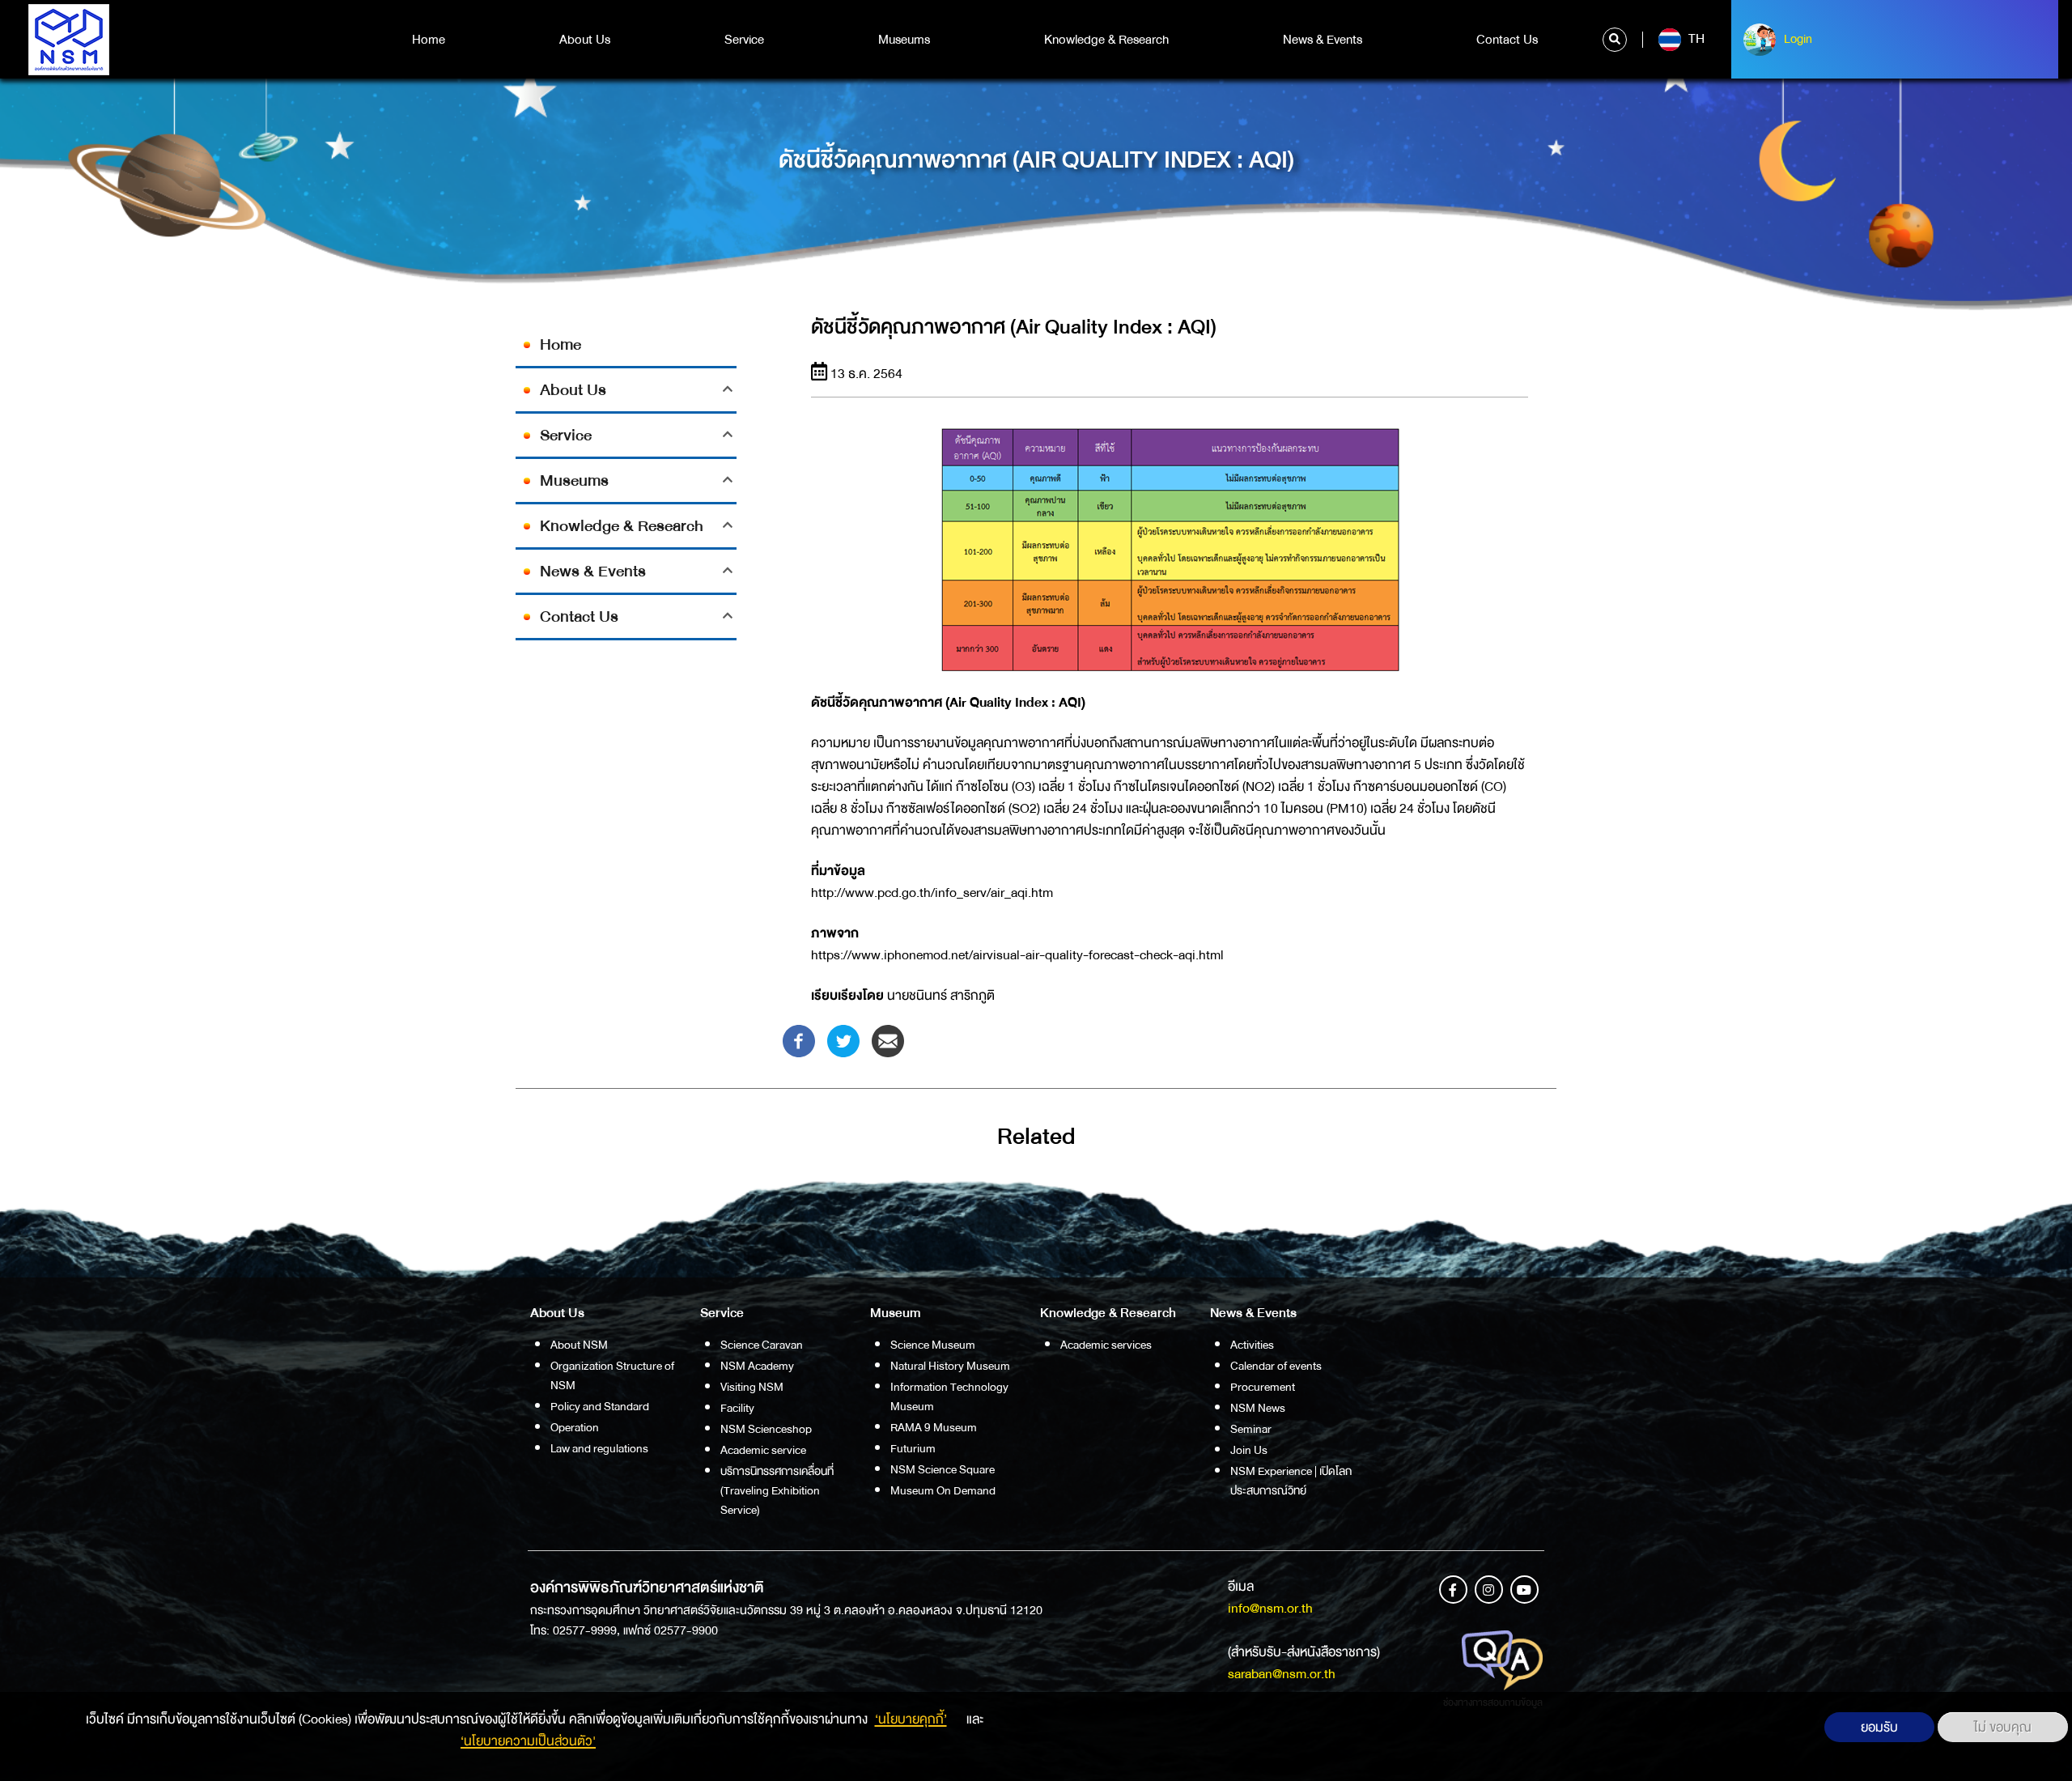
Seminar (1251, 1429)
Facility (737, 1408)
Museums (904, 40)
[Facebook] (799, 1040)
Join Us (1249, 1450)
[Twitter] (843, 1040)
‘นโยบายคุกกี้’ (911, 1719)
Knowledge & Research (1106, 40)
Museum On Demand (943, 1490)
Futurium (913, 1448)
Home (429, 40)
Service (744, 40)
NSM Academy (757, 1366)
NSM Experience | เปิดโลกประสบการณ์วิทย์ (1291, 1481)
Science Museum (933, 1345)
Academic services (1106, 1345)
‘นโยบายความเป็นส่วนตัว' (528, 1741)
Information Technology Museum (949, 1396)
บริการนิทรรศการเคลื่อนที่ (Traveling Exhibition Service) (777, 1490)
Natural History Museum (950, 1366)
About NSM (579, 1345)
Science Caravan (762, 1345)
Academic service (763, 1450)
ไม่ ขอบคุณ (2003, 1727)
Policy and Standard (600, 1406)
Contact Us (1507, 40)
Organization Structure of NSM (612, 1375)
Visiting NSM (752, 1387)
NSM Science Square (943, 1469)
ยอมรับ (1879, 1727)
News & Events (1323, 40)
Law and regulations (599, 1448)
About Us (585, 40)
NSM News (1258, 1408)
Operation (575, 1427)
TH (1695, 39)
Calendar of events (1276, 1366)
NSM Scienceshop (766, 1429)
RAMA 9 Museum (934, 1427)
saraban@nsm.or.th (1282, 1674)
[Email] (888, 1040)
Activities (1252, 1345)
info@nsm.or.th (1270, 1608)
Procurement (1263, 1387)
